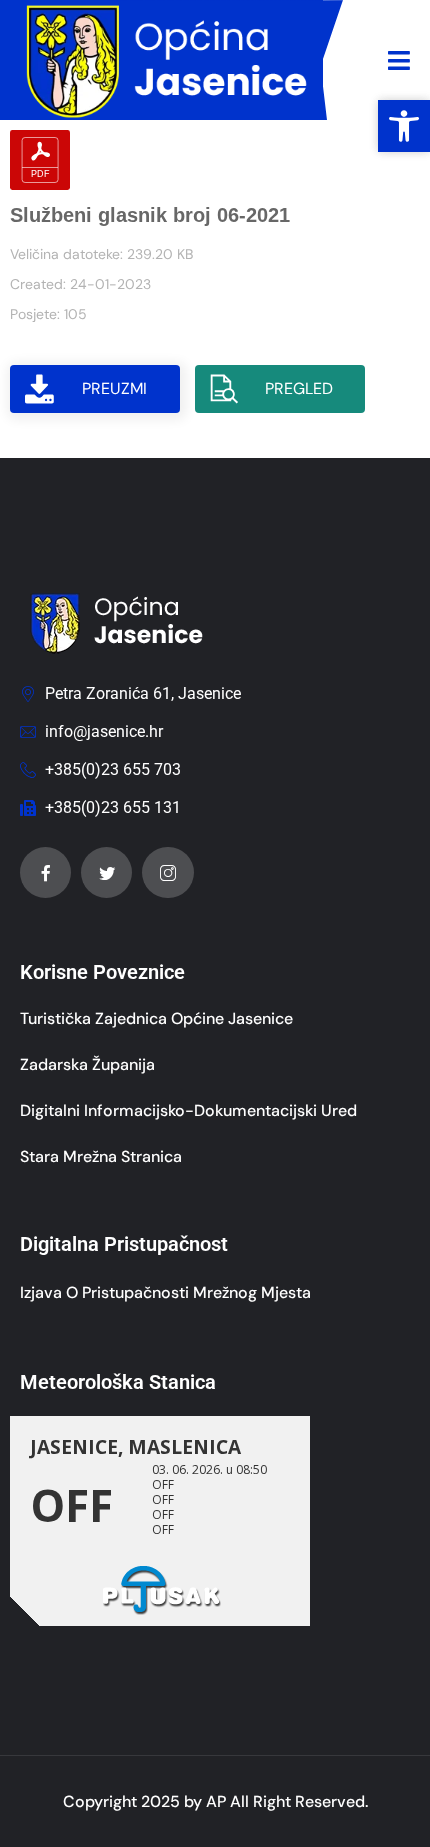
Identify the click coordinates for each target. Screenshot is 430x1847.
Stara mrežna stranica (101, 1156)
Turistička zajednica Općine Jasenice (156, 1018)
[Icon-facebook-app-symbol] (45, 872)
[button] (404, 126)
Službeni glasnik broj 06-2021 (150, 215)
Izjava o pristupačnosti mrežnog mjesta (165, 1292)
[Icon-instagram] (167, 872)
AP (216, 1801)
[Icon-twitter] (106, 872)
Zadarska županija (87, 1064)
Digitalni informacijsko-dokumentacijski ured (188, 1110)
